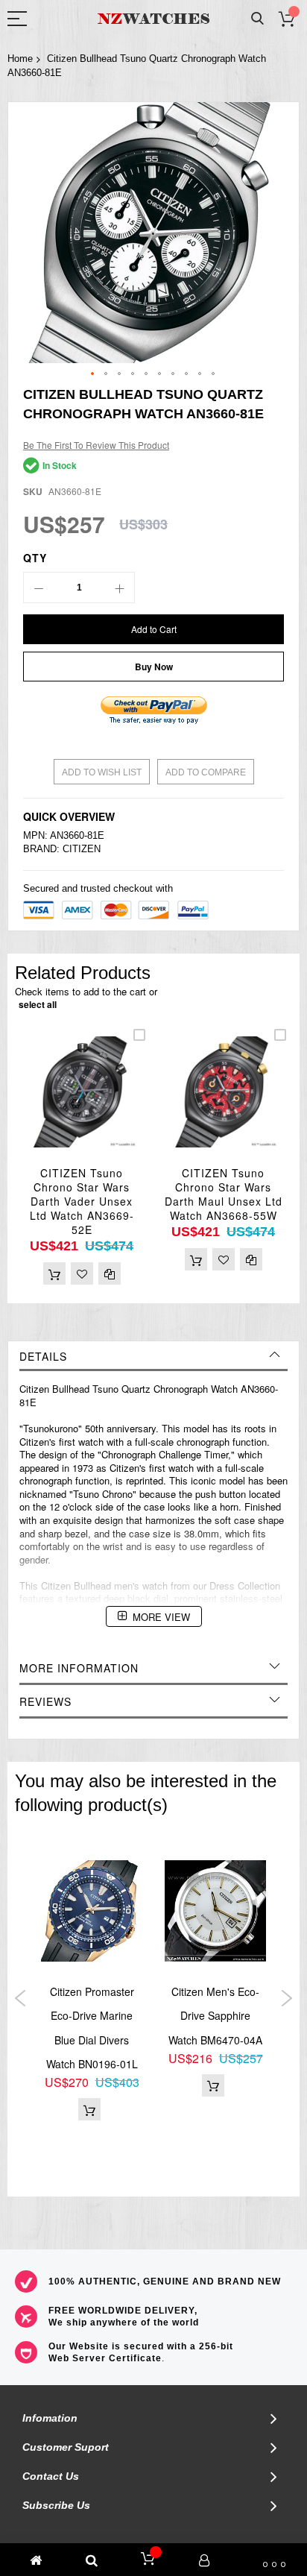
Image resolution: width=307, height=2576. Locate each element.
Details (43, 1356)
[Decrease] (39, 588)
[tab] (153, 1356)
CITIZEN (82, 849)
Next (287, 1998)
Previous (20, 1998)
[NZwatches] (153, 19)
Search (257, 19)
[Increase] (119, 588)
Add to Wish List (102, 772)
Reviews (45, 1701)
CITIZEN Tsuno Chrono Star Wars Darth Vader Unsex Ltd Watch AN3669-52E (82, 1201)
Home (20, 59)
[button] (93, 374)
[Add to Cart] (54, 1273)
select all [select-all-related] (38, 1004)
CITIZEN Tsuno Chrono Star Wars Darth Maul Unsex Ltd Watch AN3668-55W (224, 1194)
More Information (79, 1668)
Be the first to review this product (96, 445)
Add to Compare (206, 772)
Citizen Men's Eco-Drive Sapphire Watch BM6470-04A (215, 2016)
